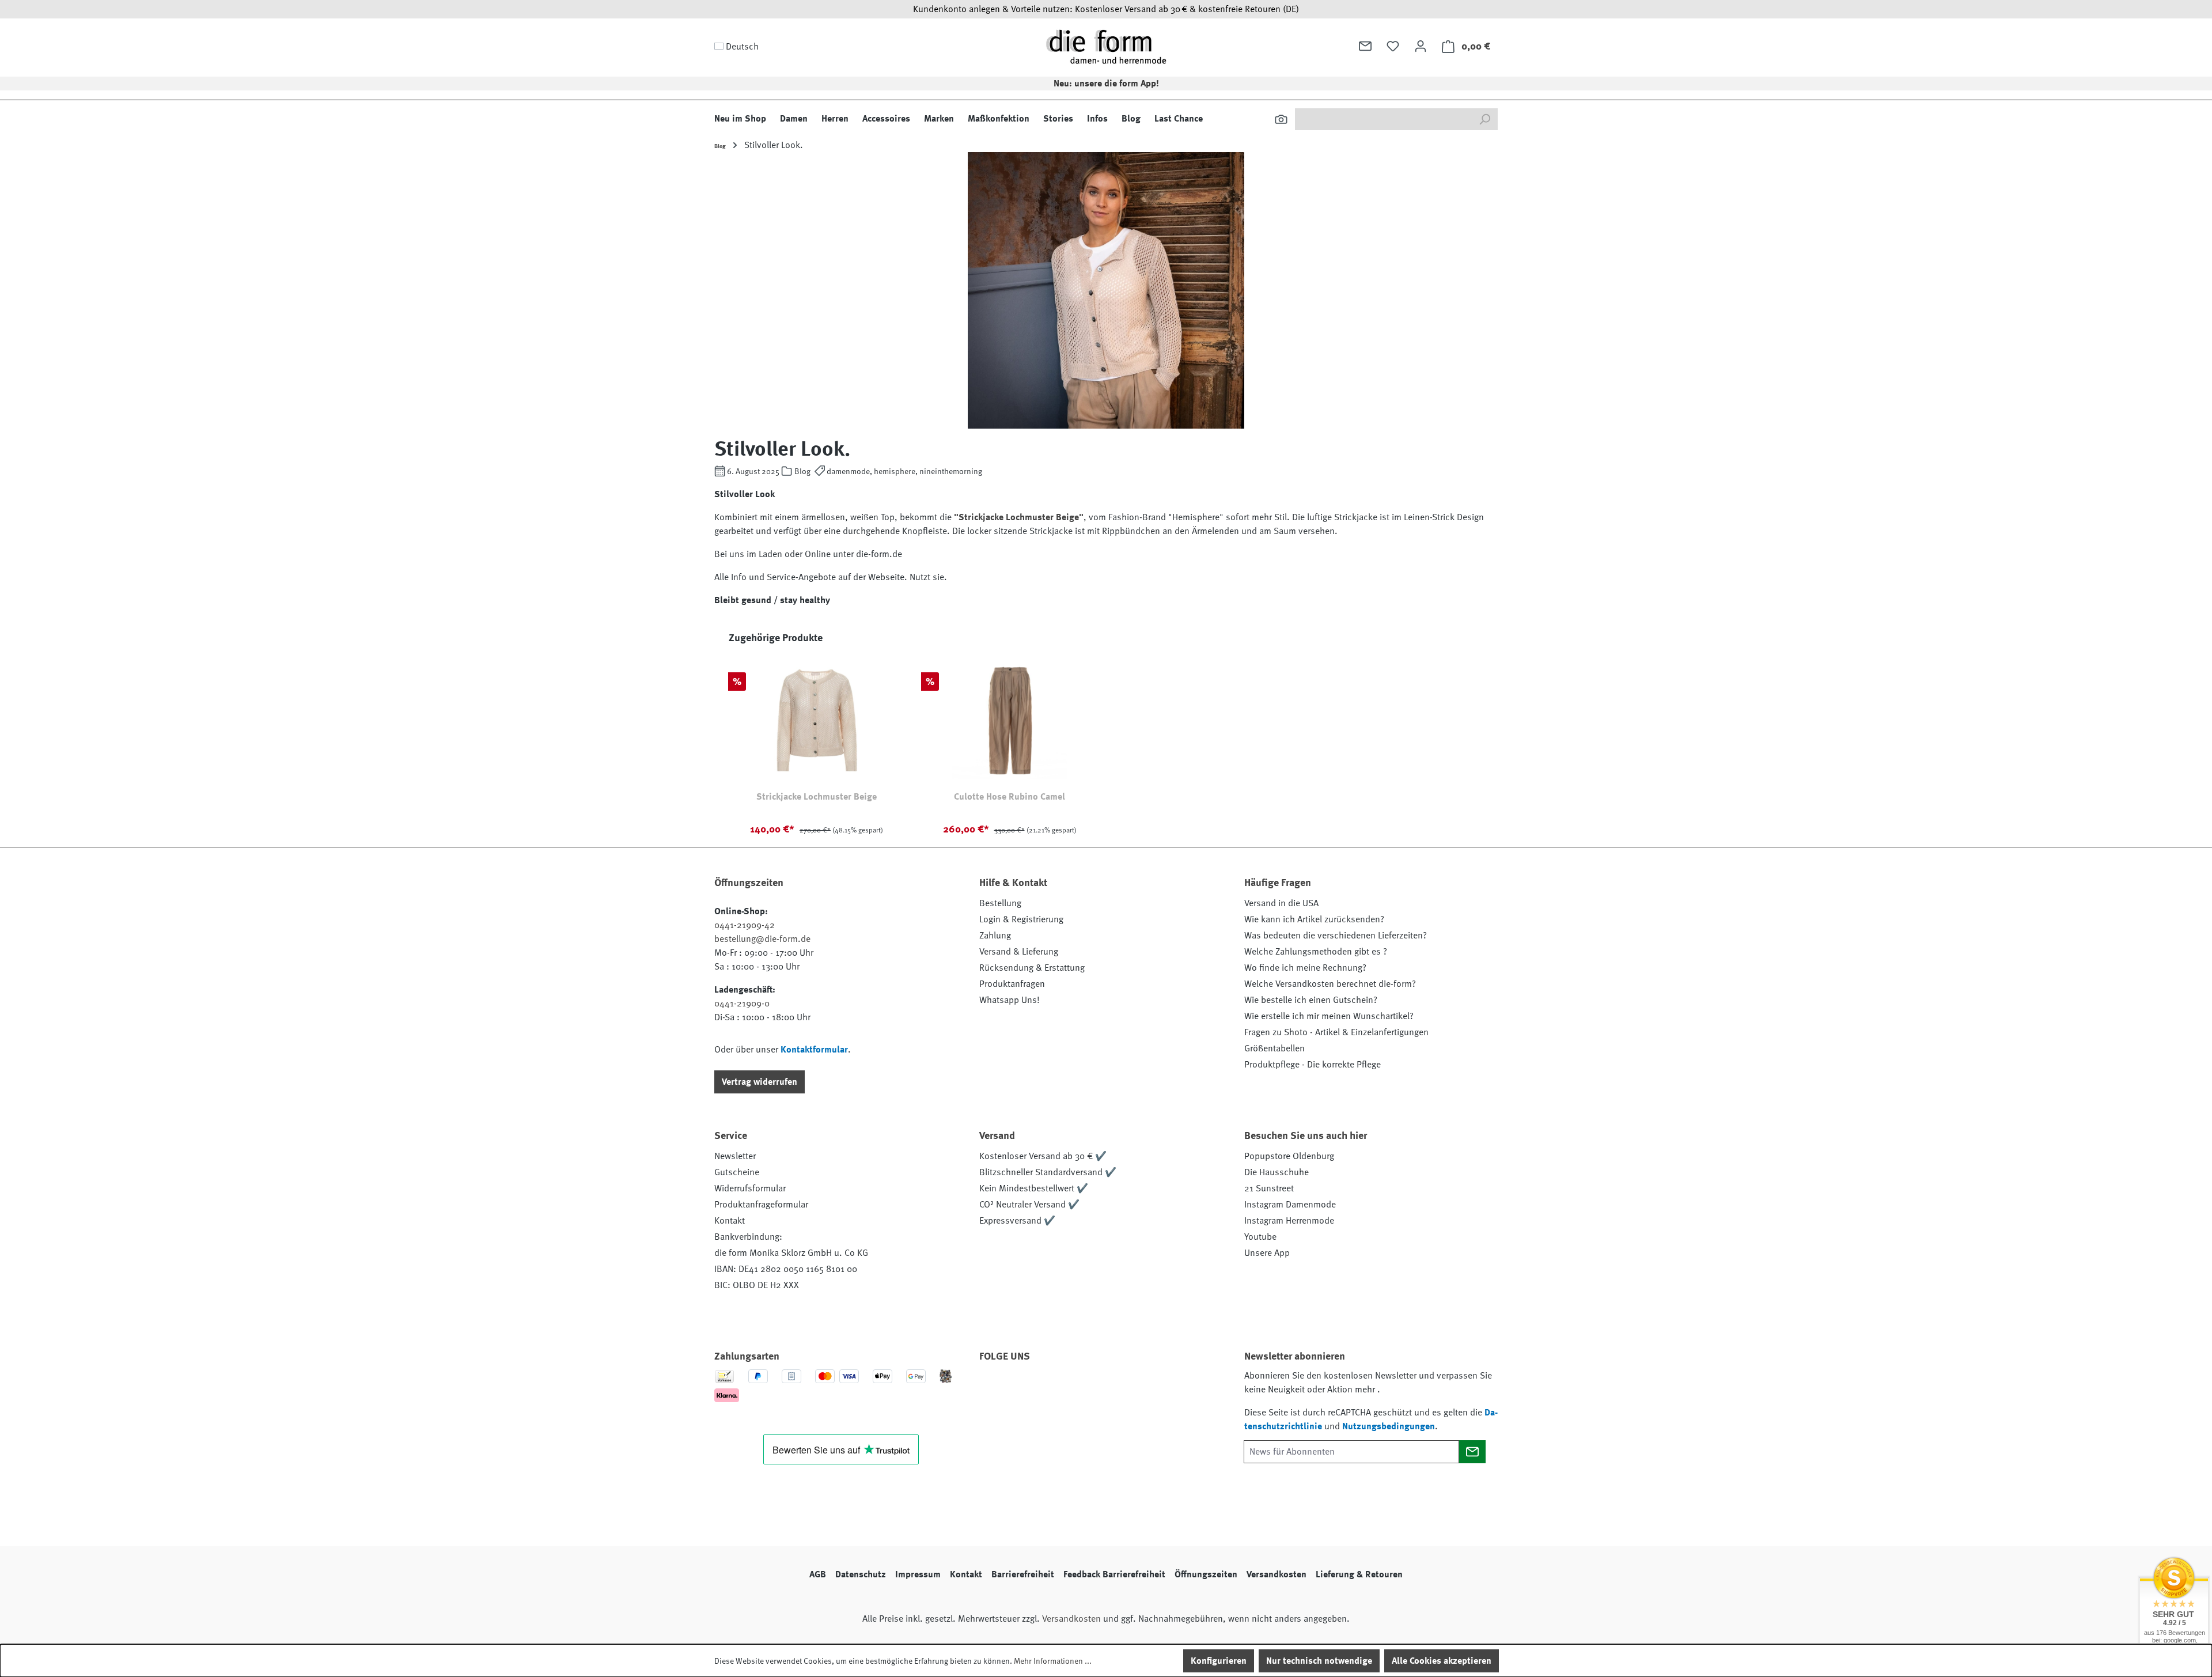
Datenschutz (861, 1574)
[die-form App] (1149, 1389)
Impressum (918, 1574)
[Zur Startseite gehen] (1106, 46)
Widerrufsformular (750, 1188)
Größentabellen (1274, 1048)
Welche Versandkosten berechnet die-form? (1330, 984)
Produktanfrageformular (761, 1205)
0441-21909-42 (745, 925)
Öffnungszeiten (1206, 1574)
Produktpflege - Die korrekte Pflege (1313, 1065)
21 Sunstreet (1269, 1188)
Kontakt (730, 1221)
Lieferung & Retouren (1359, 1574)
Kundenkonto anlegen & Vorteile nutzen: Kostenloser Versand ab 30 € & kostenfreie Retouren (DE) (1106, 9)
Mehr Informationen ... (1053, 1661)
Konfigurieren (1219, 1661)
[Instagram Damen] (1087, 1389)
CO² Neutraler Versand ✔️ (1029, 1205)
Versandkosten (1277, 1574)
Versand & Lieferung (1019, 952)
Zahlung (995, 936)
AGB (818, 1574)
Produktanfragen (1012, 984)
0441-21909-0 (742, 1004)
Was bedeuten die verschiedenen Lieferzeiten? (1336, 936)
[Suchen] (1281, 119)
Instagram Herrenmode (1289, 1221)
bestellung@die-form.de (762, 939)
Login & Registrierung (1021, 919)
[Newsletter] (1365, 46)
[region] (1106, 739)
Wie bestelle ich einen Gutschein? (1311, 1000)
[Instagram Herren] (1056, 1389)
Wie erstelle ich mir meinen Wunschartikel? (1329, 1016)
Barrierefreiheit (1023, 1574)
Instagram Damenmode (1290, 1205)
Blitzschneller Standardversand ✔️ (1048, 1172)
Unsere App (1267, 1253)
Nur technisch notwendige (1319, 1661)
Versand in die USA (1281, 903)
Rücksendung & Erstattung (1032, 968)
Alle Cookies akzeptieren (1442, 1661)
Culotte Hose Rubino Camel (1010, 797)
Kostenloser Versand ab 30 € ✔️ (1043, 1156)
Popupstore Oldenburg (1289, 1156)
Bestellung (1000, 903)
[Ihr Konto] (1421, 46)
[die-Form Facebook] (994, 1389)
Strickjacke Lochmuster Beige (817, 797)
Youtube (1260, 1237)
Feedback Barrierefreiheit (1114, 1574)
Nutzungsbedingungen (1389, 1426)
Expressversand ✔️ (1017, 1221)
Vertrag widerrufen (760, 1082)
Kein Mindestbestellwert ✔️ (1034, 1188)
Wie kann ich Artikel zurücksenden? (1314, 919)
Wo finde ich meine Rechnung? (1305, 968)
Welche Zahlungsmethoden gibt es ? (1316, 952)
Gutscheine (737, 1172)
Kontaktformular (814, 1050)
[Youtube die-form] (1118, 1389)
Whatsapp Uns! (1010, 1000)
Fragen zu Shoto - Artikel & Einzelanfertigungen (1336, 1032)
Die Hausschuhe (1277, 1172)
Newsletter (735, 1156)
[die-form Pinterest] (1025, 1389)
